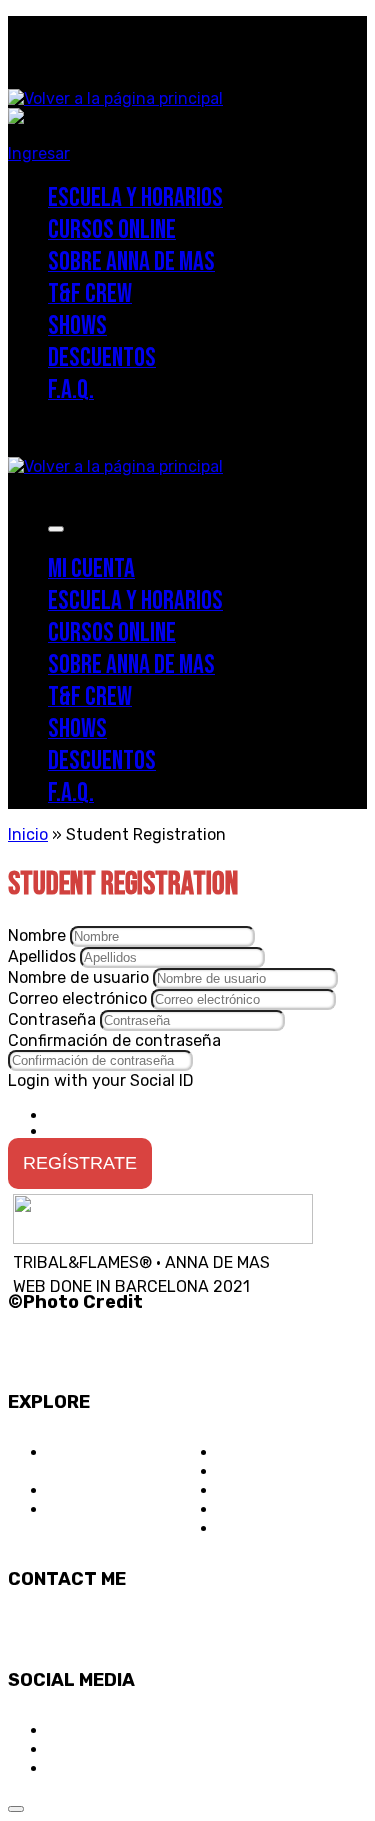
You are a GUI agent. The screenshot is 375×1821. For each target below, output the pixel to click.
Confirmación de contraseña (114, 1040)
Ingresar (39, 153)
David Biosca (61, 1351)
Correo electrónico (79, 998)
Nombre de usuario (80, 977)
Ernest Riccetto (71, 1327)
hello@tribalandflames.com (110, 1629)
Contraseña (54, 1019)
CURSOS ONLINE (109, 1490)
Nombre (39, 935)
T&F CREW (256, 1452)
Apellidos (44, 956)
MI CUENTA (259, 1528)
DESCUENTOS (269, 1490)
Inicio (28, 834)
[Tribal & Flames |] (115, 98)
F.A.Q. (239, 1509)
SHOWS (245, 1471)
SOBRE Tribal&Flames (100, 1462)
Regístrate (80, 1163)
